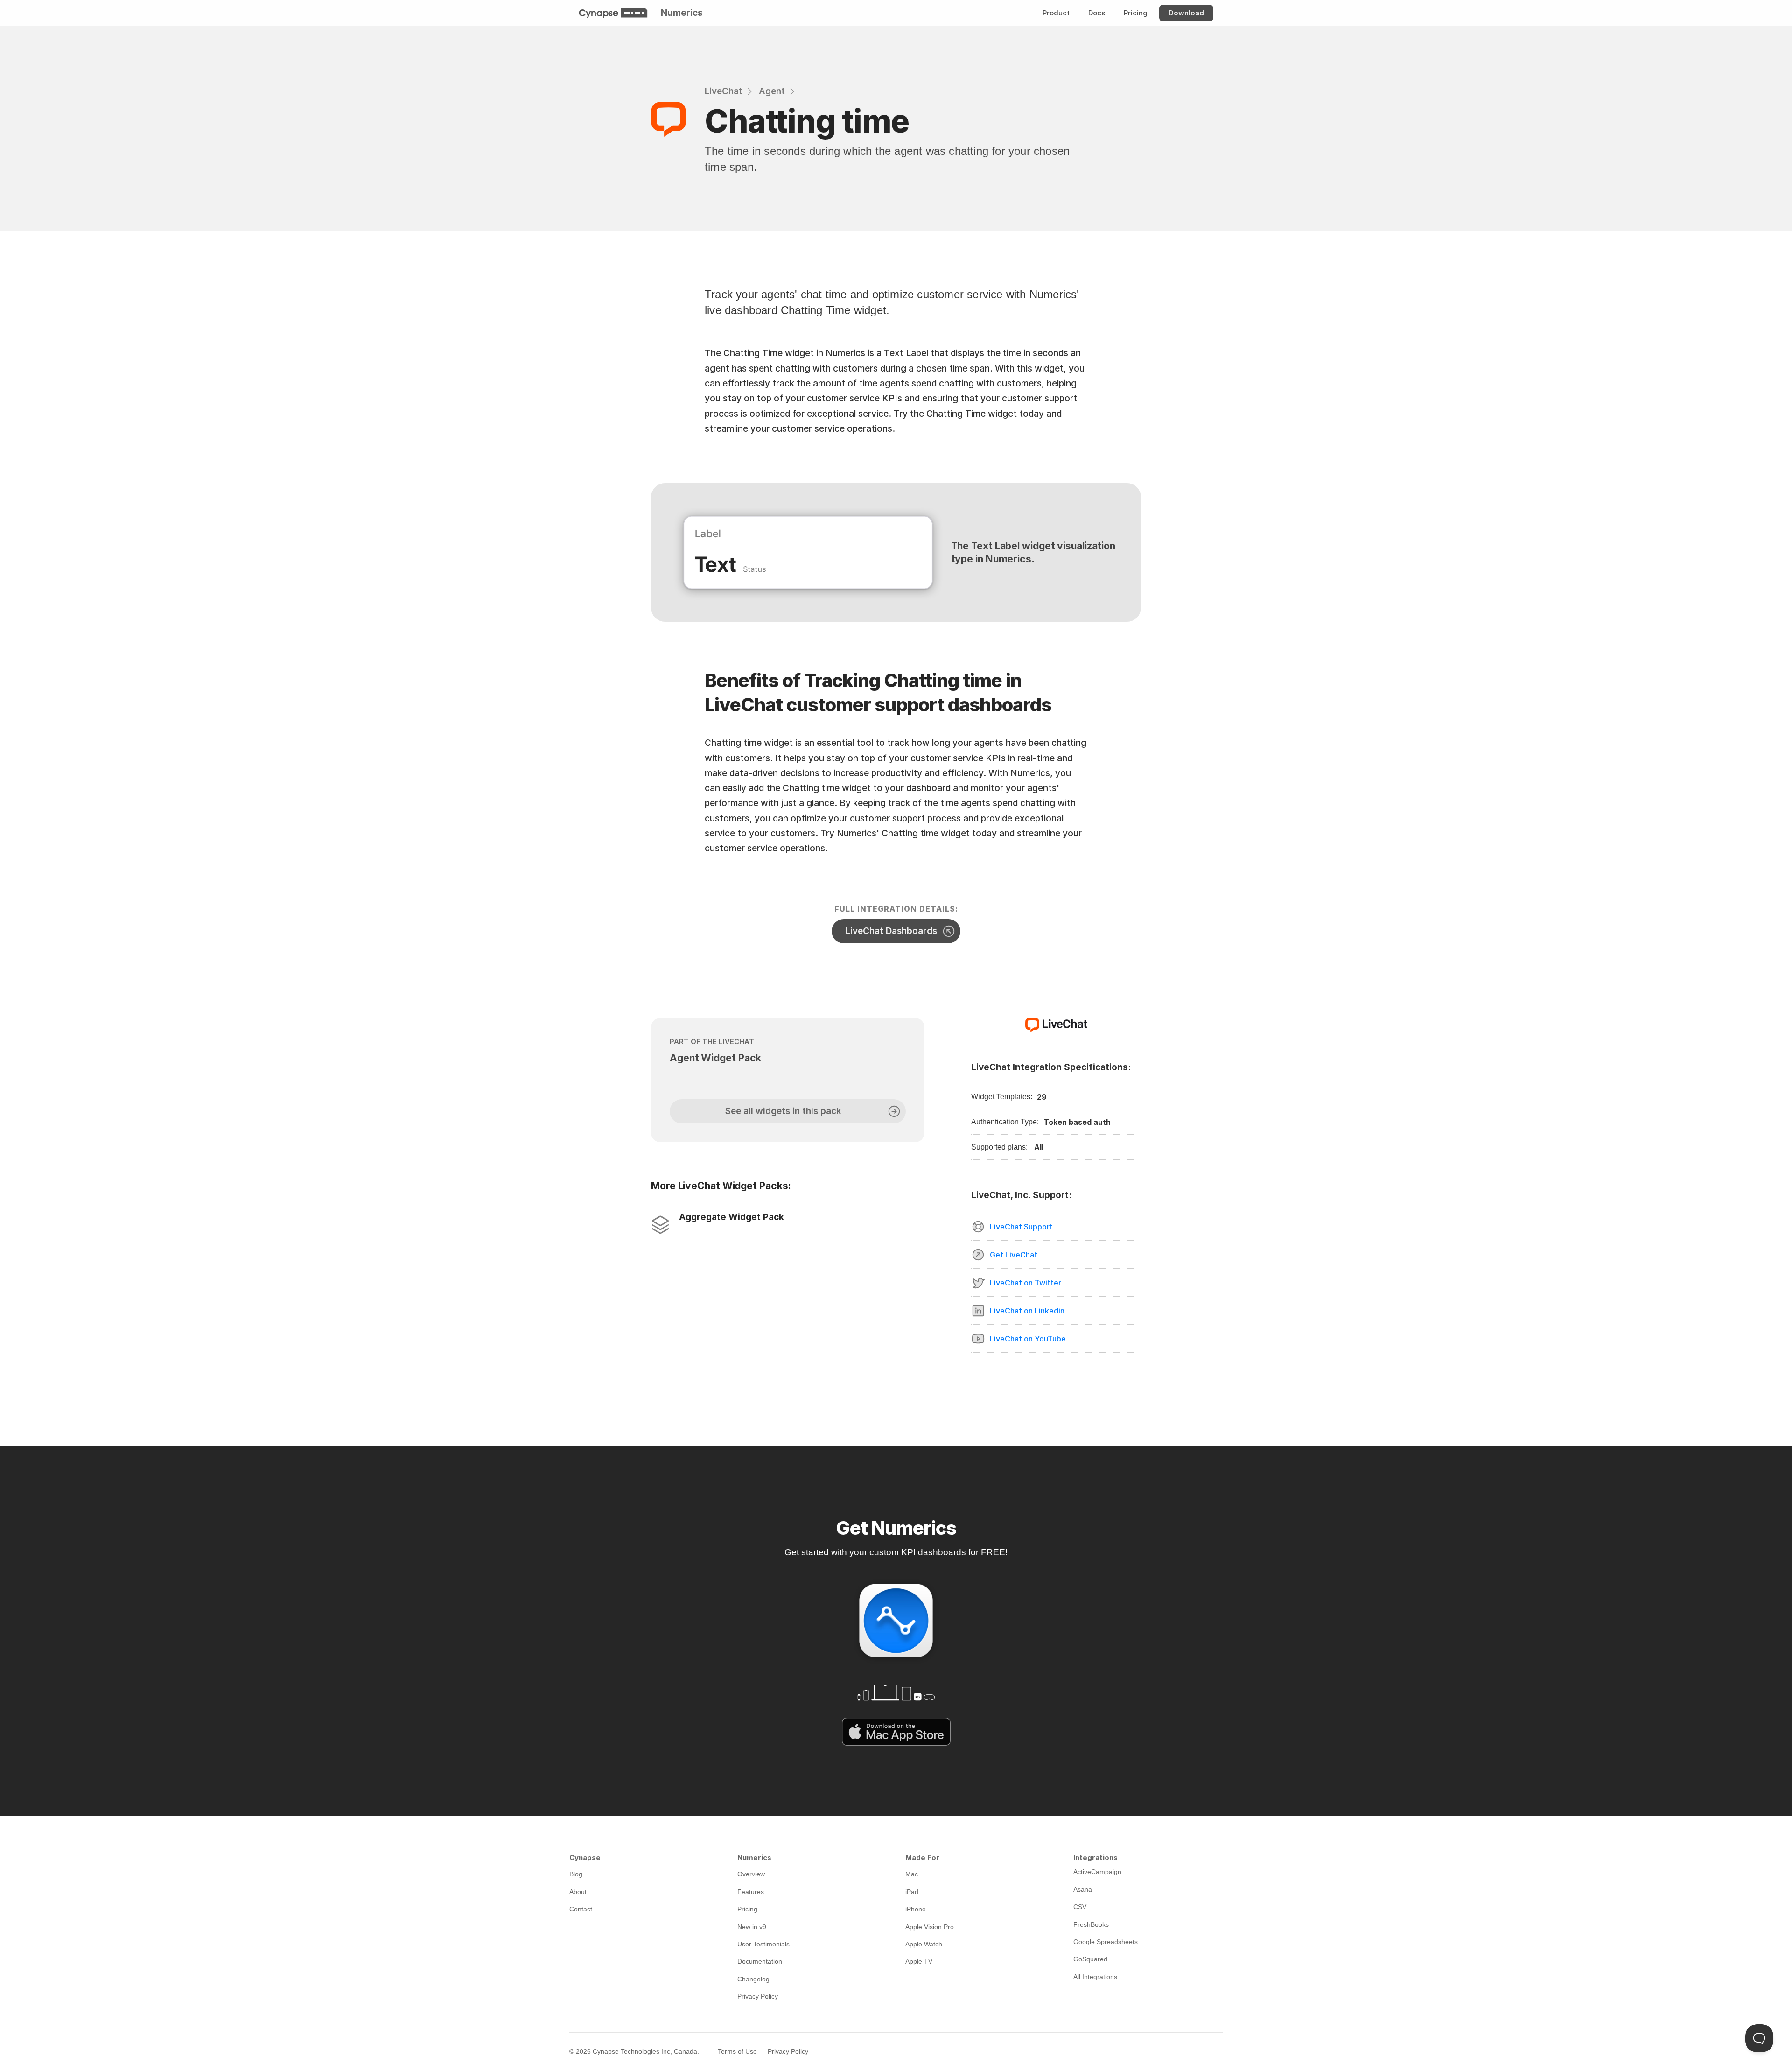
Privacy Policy (788, 2051)
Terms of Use (737, 2051)
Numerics (682, 13)
